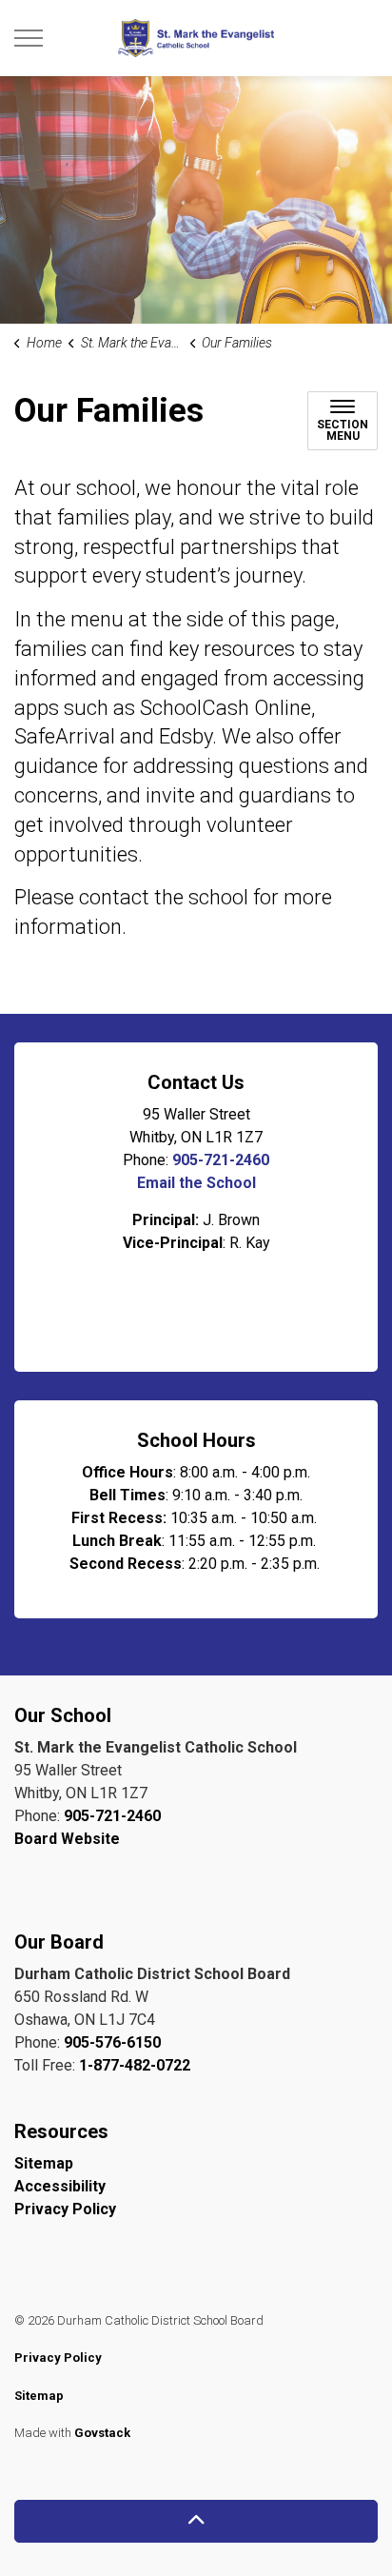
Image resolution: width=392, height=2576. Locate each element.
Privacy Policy (65, 2209)
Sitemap (44, 2163)
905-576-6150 (112, 2042)
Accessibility (60, 2186)
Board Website (67, 1839)
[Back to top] (196, 2521)
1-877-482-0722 (135, 2065)
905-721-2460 (221, 1160)
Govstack (102, 2433)
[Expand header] (29, 38)
